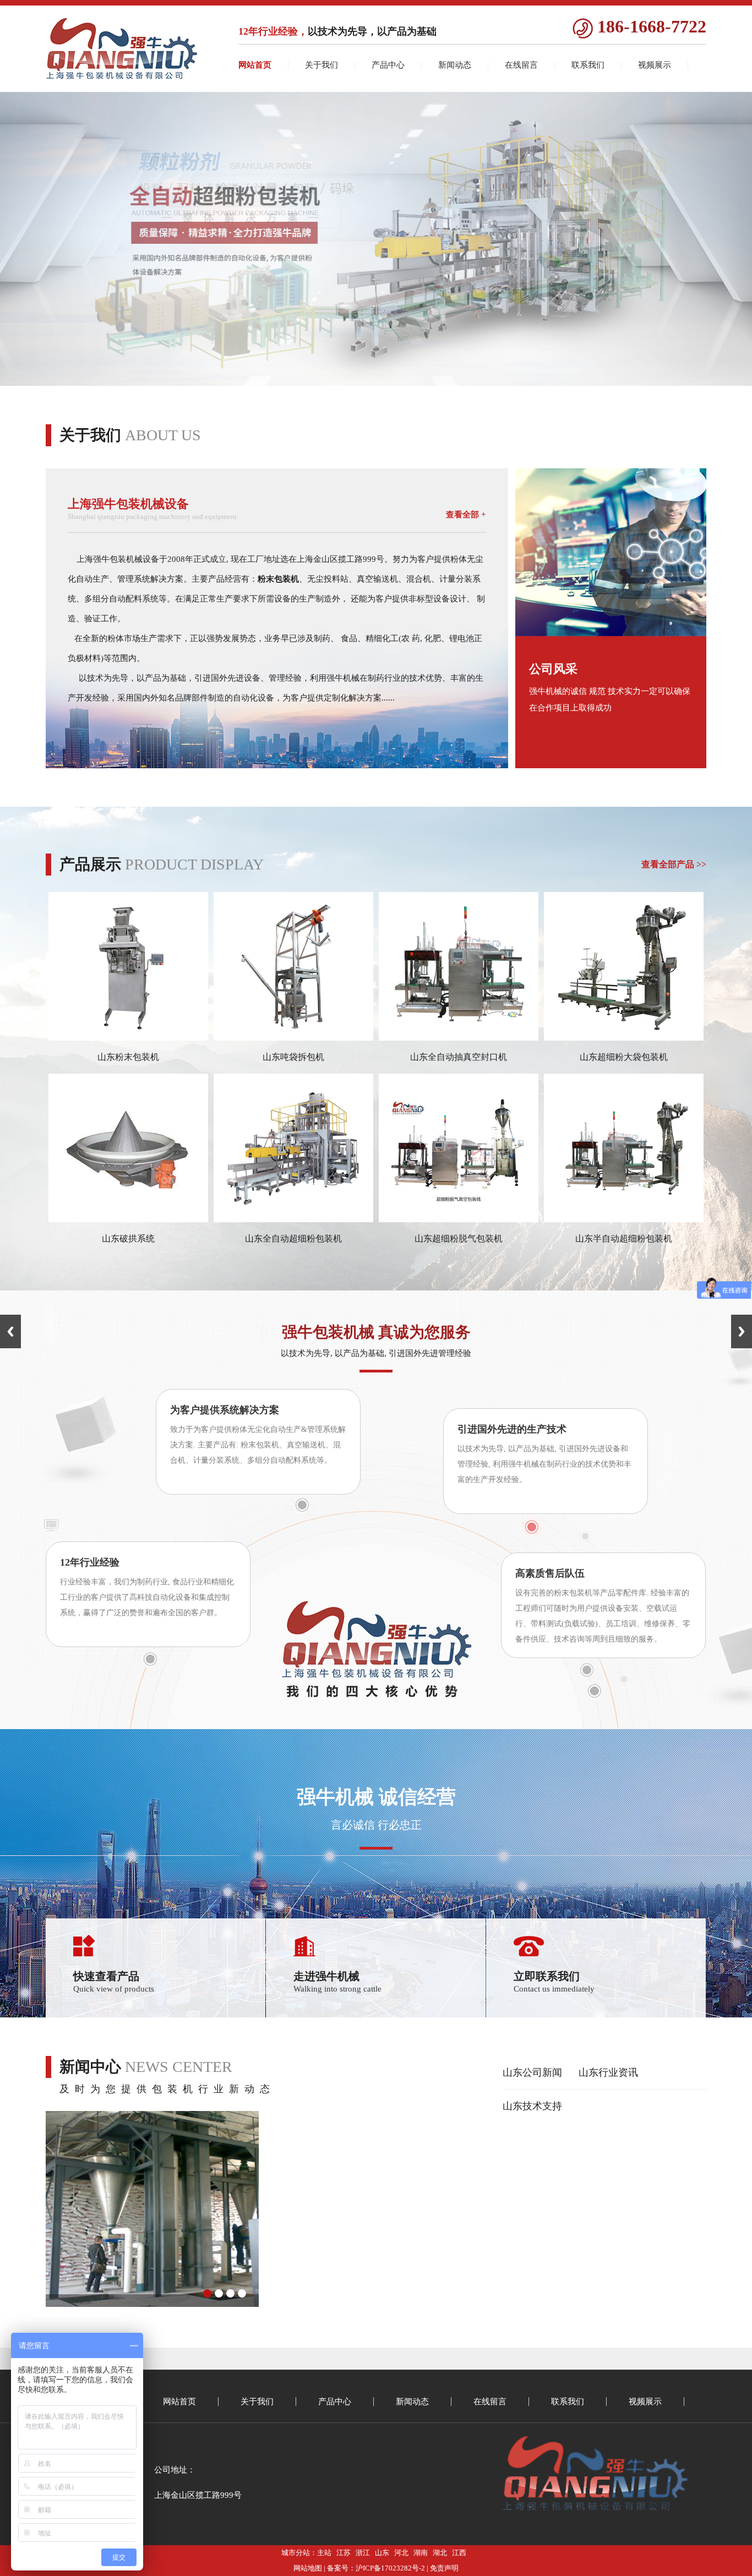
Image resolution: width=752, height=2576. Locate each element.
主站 (324, 2553)
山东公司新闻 (532, 2072)
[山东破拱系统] (128, 1219)
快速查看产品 (106, 1976)
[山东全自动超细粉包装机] (293, 1219)
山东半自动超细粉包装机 (624, 1238)
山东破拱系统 (128, 1238)
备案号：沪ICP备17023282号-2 (376, 2568)
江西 (459, 2553)
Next (742, 1331)
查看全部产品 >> (674, 864)
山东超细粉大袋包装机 (624, 1057)
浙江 (363, 2553)
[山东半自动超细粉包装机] (624, 1219)
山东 (382, 2553)
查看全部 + (466, 515)
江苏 (344, 2553)
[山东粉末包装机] (128, 1038)
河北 (401, 2553)
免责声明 (444, 2568)
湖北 (440, 2553)
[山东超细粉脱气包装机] (459, 1219)
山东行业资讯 (608, 2072)
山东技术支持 (532, 2106)
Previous (10, 1331)
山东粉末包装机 (128, 1057)
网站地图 (308, 2568)
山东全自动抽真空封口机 (459, 1057)
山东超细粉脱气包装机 (459, 1238)
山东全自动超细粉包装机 (293, 1238)
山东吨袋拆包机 (293, 1057)
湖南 (421, 2553)
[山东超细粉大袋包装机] (624, 1038)
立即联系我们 (547, 1976)
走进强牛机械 (326, 1976)
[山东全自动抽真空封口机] (459, 1038)
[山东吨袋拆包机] (293, 1038)
